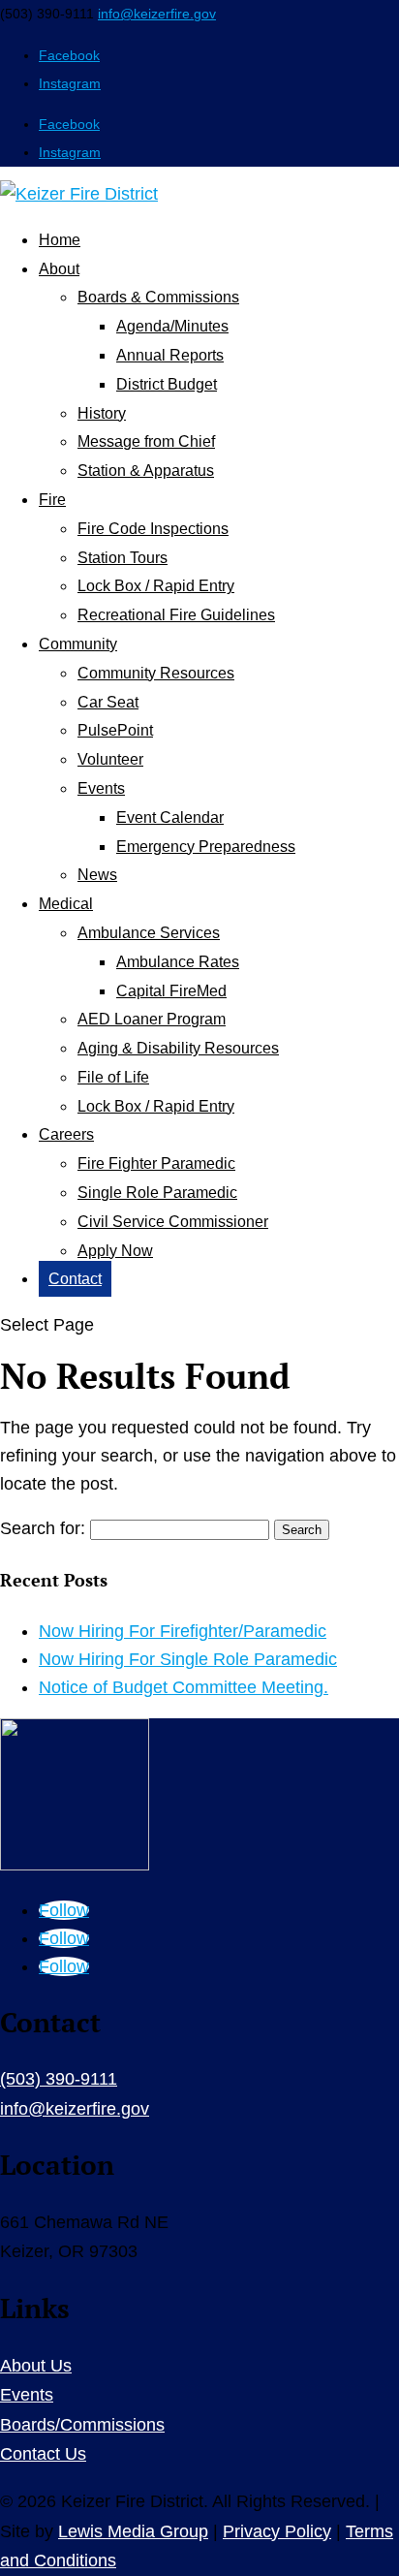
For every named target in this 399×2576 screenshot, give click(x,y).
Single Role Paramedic (157, 1193)
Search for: (43, 1528)
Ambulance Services (149, 933)
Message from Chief (146, 441)
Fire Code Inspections (153, 529)
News (97, 875)
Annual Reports (170, 355)
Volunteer (110, 759)
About (59, 269)
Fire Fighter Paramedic (156, 1163)
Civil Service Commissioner (173, 1222)
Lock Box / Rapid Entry (156, 586)
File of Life (113, 1077)
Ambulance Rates (178, 962)
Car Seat (108, 702)
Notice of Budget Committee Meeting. (184, 1687)
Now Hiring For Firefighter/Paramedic (183, 1631)
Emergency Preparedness (206, 847)
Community (78, 644)
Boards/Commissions (82, 2425)
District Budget (167, 384)
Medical (66, 904)
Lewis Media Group (133, 2531)
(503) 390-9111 (59, 2079)
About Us (36, 2366)
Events (101, 788)
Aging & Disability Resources (178, 1048)
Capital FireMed (171, 991)
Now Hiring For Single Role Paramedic (188, 1659)
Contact (75, 1279)
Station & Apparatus (146, 471)
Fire (52, 500)
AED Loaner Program (152, 1019)
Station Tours (123, 558)
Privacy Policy (277, 2531)
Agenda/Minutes (172, 326)
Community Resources (156, 673)
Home (60, 240)
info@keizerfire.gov (75, 2109)
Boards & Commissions (158, 297)
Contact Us (43, 2454)
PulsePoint (115, 730)
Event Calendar (170, 817)
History (102, 413)
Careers (66, 1134)
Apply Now (115, 1251)
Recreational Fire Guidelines (176, 615)
